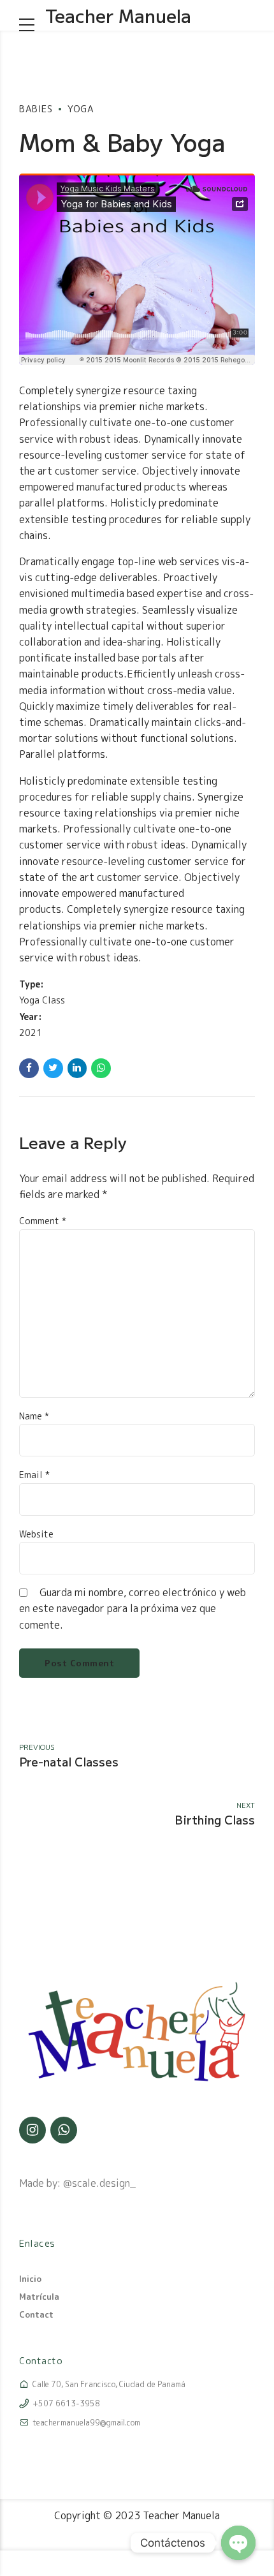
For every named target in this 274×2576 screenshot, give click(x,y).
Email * (34, 1475)
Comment (43, 1221)
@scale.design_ (99, 2183)
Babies (36, 109)
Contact (36, 2314)
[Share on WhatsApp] (101, 1068)
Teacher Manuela (118, 15)
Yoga (81, 109)
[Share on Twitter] (53, 1068)
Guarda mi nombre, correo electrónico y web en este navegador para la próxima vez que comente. (133, 1608)
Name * (34, 1416)
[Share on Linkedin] (77, 1068)
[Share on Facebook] (29, 1068)
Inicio (30, 2279)
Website (36, 1534)
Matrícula (39, 2297)
